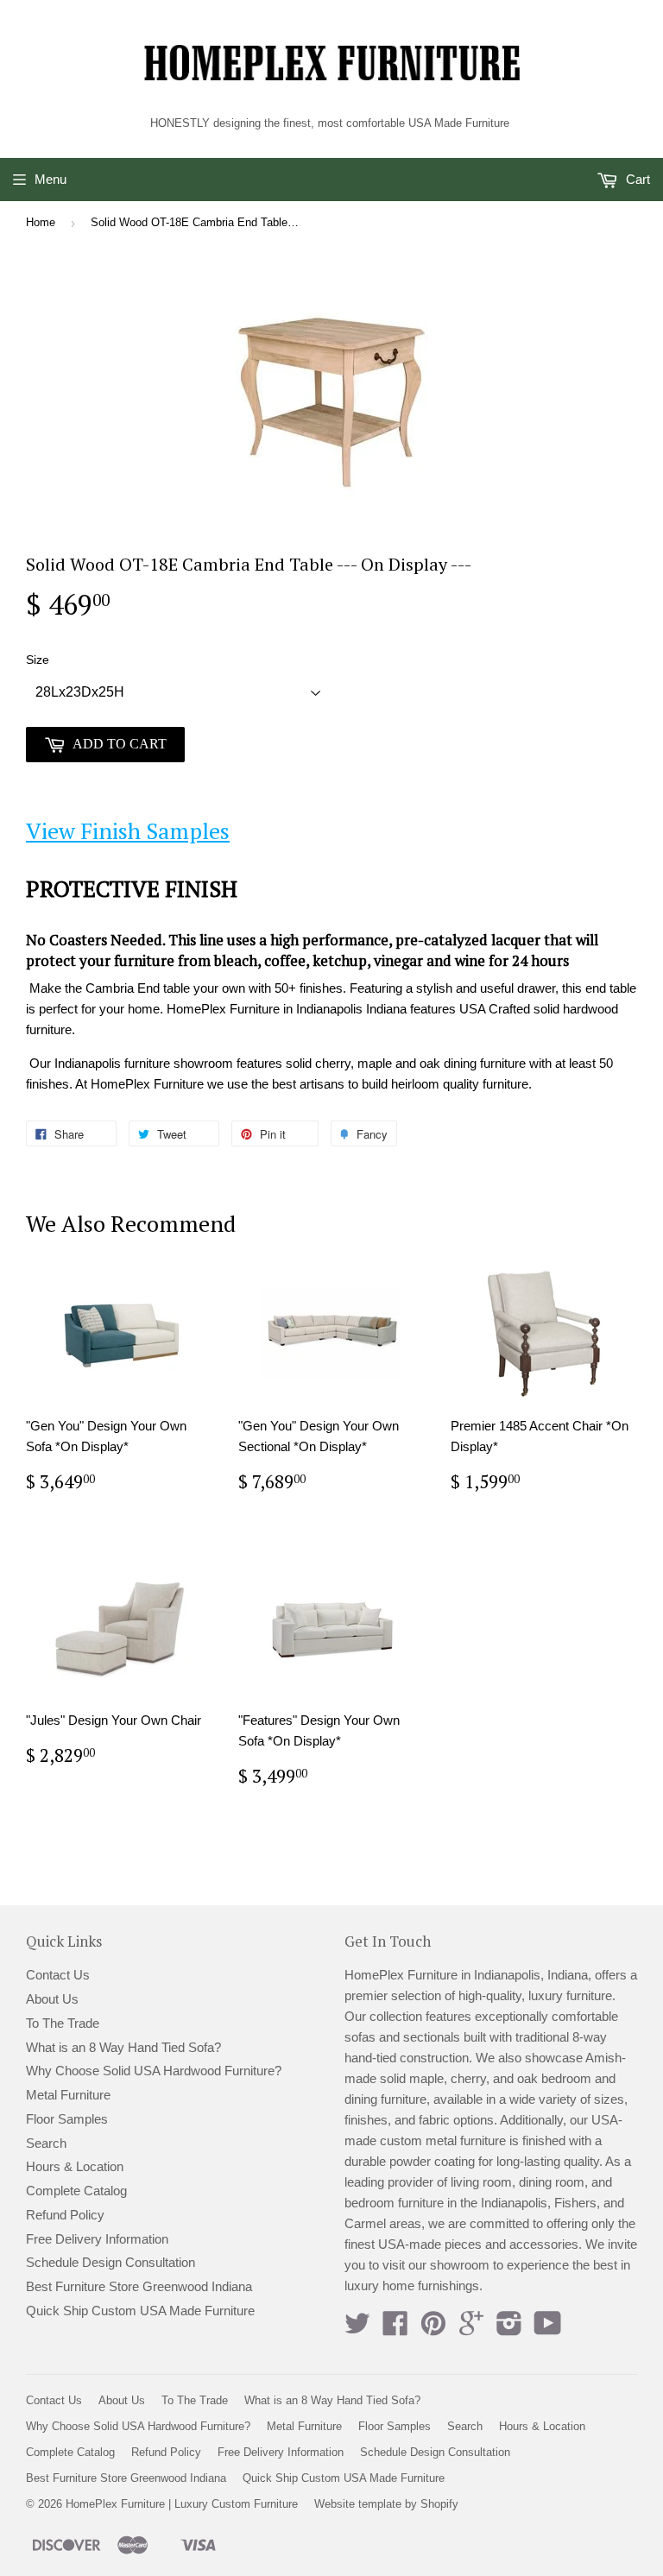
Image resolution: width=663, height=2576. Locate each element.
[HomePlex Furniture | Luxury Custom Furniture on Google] (471, 2329)
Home (41, 222)
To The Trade (63, 2023)
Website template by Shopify (386, 2504)
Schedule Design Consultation (110, 2262)
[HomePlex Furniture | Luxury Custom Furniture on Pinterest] (433, 2329)
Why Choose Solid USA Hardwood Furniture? (154, 2071)
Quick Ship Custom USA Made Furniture (140, 2311)
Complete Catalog (76, 2191)
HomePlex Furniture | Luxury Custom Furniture (182, 2504)
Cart (636, 179)
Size (38, 660)
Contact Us (58, 1975)
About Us (52, 1999)
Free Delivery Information (97, 2239)
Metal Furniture (68, 2095)
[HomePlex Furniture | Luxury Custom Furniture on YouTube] (548, 2329)
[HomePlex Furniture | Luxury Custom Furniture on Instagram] (509, 2329)
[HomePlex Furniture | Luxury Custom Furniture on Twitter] (357, 2329)
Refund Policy (65, 2215)
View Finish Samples (128, 830)
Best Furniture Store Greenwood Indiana (139, 2286)
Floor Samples (67, 2119)
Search (46, 2143)
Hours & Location (75, 2166)
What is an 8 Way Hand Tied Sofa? (123, 2047)
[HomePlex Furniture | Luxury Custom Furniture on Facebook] (395, 2329)
